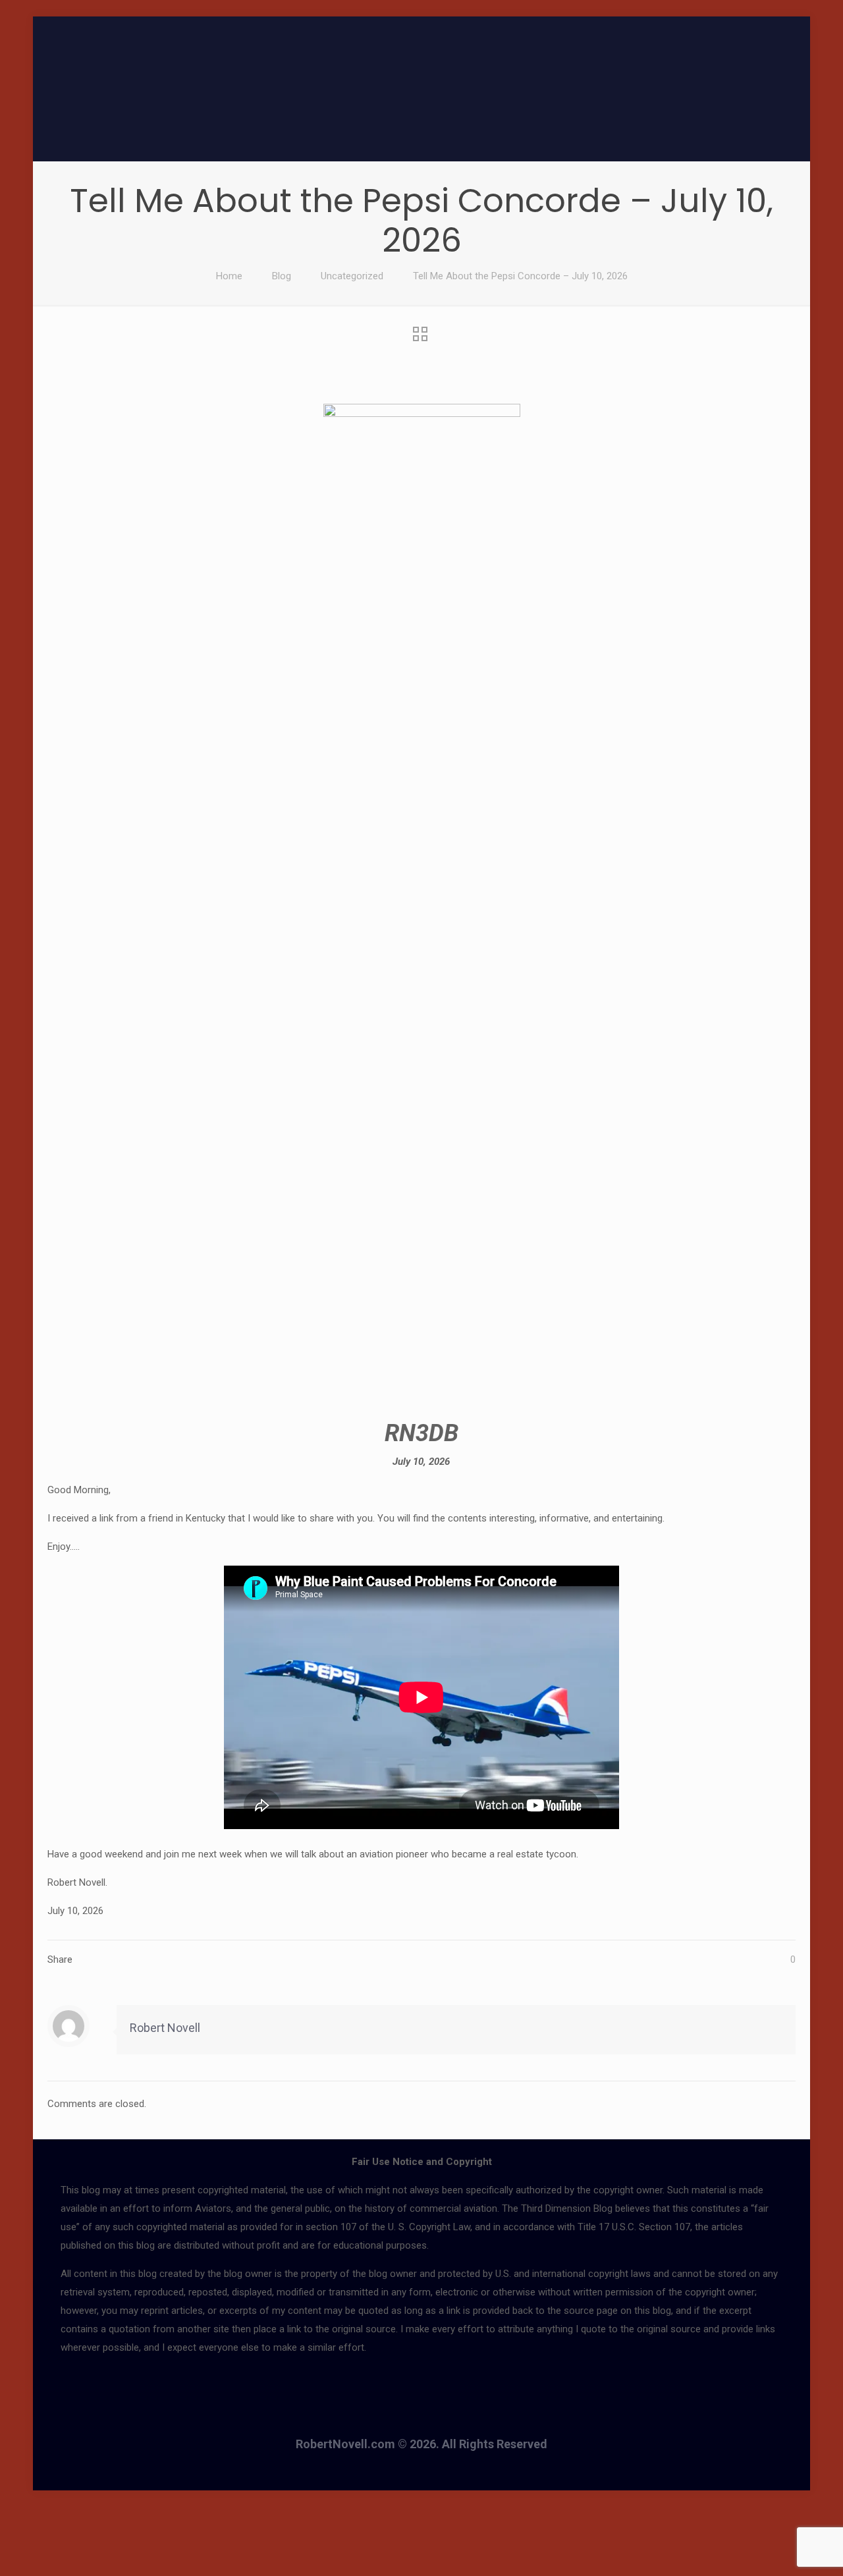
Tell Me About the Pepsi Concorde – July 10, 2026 (520, 276)
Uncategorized (352, 276)
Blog (282, 276)
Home (229, 276)
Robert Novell (165, 2028)
